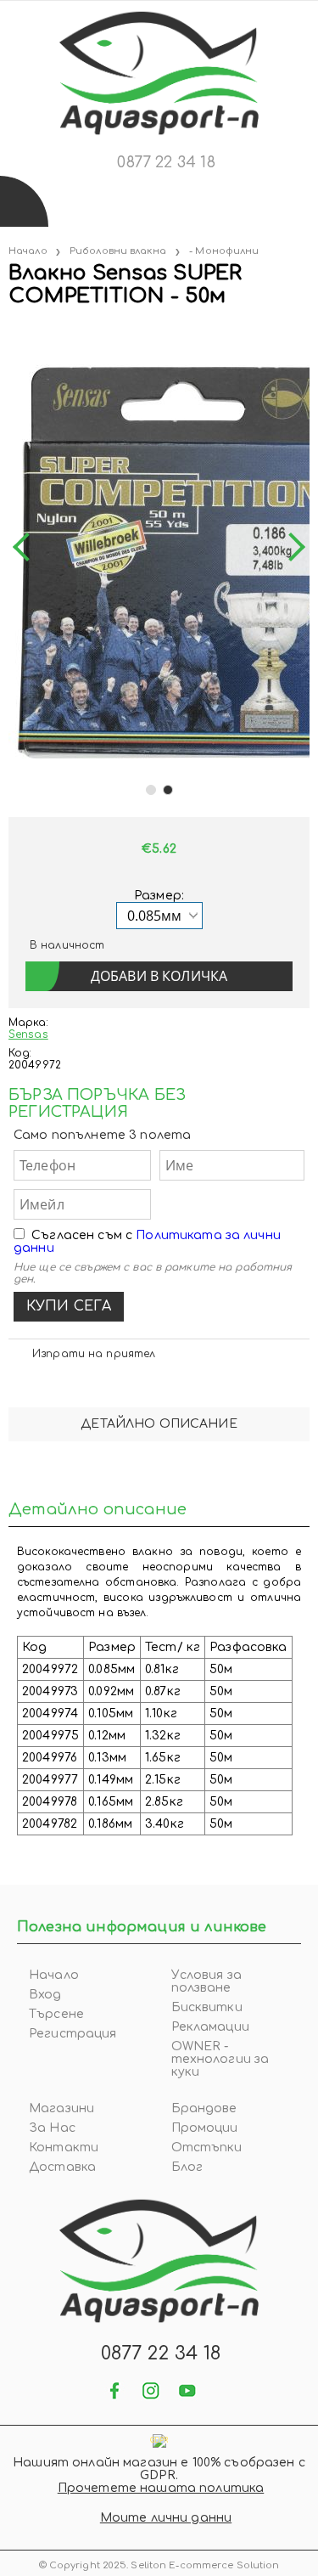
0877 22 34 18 (166, 162)
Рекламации (210, 2027)
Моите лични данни (166, 2518)
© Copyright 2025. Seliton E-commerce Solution (159, 2565)
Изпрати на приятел (94, 1354)
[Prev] (27, 547)
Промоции (205, 2128)
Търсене (56, 2014)
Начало (28, 251)
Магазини (61, 2108)
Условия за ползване (206, 1981)
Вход (45, 1995)
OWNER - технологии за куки (220, 2059)
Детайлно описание (159, 1424)
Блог (187, 2167)
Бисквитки (207, 2007)
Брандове (204, 2108)
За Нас (52, 2128)
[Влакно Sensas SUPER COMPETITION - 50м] (10, 331)
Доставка (62, 2167)
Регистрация (73, 2034)
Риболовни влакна (118, 251)
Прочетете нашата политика (161, 2488)
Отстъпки (207, 2148)
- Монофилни (224, 251)
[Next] (291, 547)
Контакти (64, 2148)
